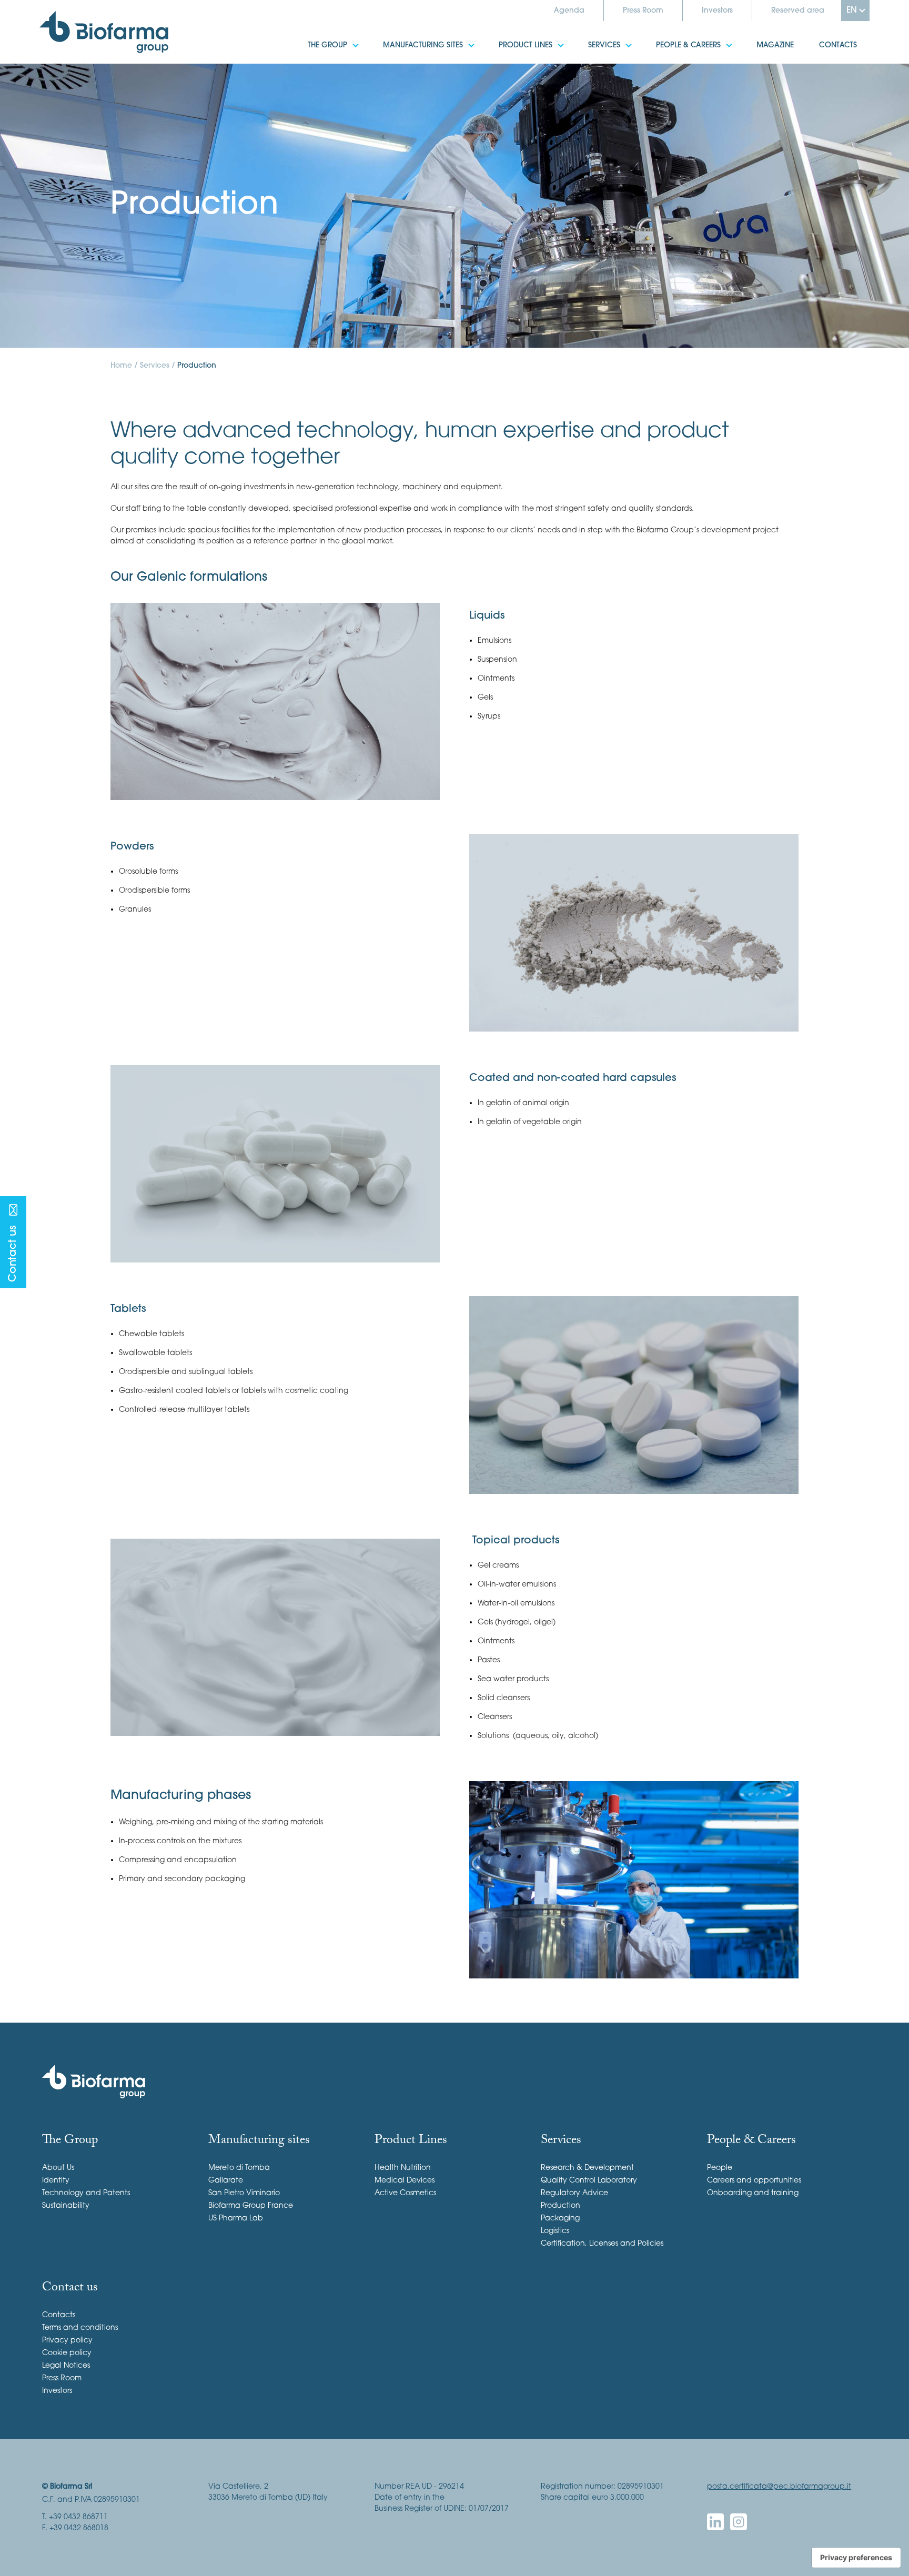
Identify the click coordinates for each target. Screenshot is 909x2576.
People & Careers (676, 39)
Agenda (569, 11)
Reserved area (798, 11)
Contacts (825, 39)
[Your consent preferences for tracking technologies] (856, 2558)
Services (592, 39)
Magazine (762, 39)
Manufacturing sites (410, 39)
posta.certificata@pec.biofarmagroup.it (779, 2487)
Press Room (643, 11)
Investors (717, 11)
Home (121, 366)
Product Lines (513, 39)
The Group (315, 39)
